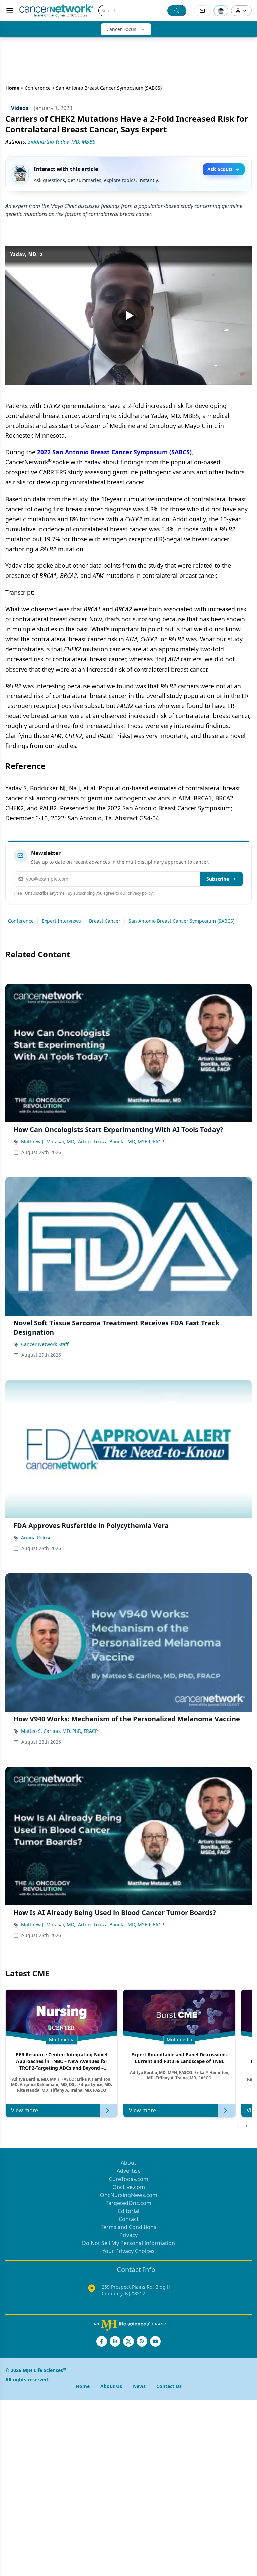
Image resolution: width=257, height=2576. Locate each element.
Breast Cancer (105, 921)
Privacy (128, 2235)
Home (12, 88)
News (139, 2386)
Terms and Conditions (128, 2227)
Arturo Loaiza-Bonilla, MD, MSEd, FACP (121, 1141)
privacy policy (140, 893)
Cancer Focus (121, 29)
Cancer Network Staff (45, 1344)
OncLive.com (129, 2187)
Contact (129, 2219)
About (128, 2163)
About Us (111, 2386)
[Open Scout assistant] (221, 11)
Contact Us (169, 2386)
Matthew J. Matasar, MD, (48, 1141)
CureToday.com (129, 2179)
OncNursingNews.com (129, 2195)
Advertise (129, 2171)
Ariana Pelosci (37, 1538)
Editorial (129, 2211)
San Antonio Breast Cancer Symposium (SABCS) (181, 921)
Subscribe (218, 879)
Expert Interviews (61, 921)
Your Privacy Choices (128, 2251)
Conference (38, 88)
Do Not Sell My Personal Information (128, 2243)
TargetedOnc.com (128, 2203)
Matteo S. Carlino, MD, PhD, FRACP (59, 1731)
